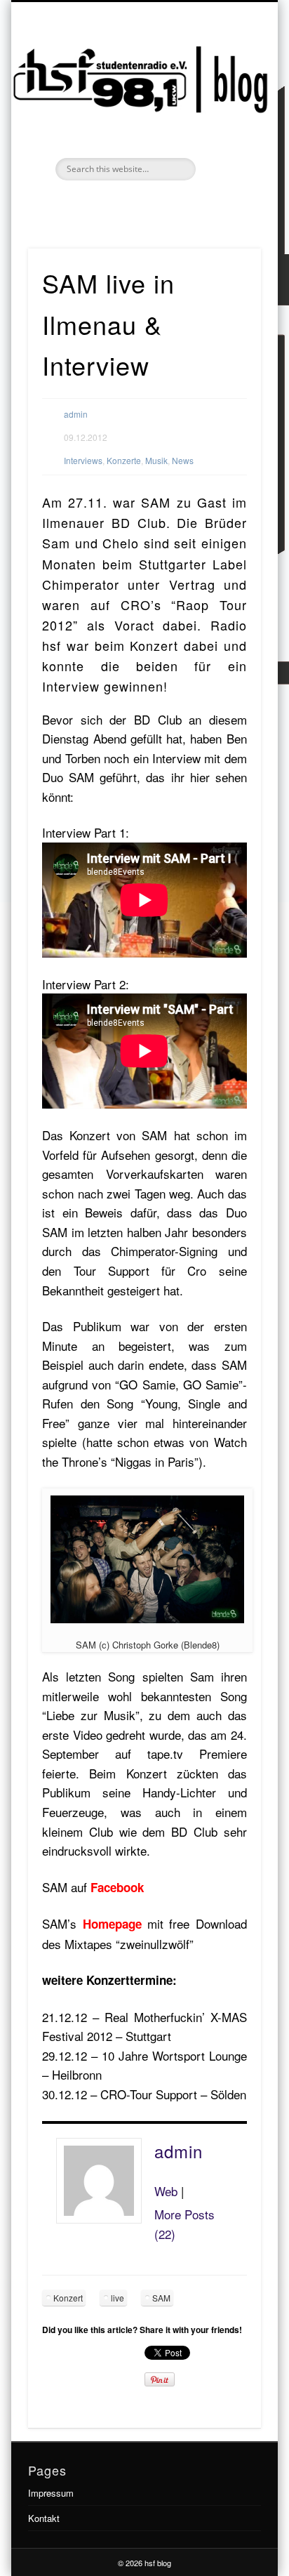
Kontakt (44, 2518)
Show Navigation (227, 126)
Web (166, 2191)
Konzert (68, 2298)
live (117, 2298)
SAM (161, 2298)
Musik (156, 460)
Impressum (51, 2493)
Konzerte (124, 460)
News (183, 460)
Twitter (157, 204)
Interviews (83, 460)
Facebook (128, 204)
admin (76, 414)
